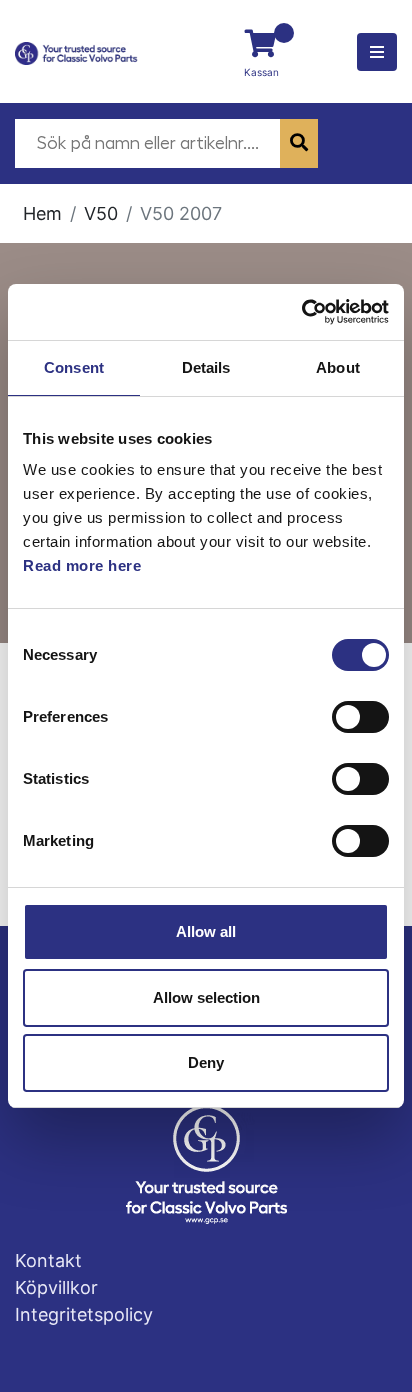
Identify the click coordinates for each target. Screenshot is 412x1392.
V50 (101, 213)
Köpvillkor (56, 1287)
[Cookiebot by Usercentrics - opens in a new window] (301, 312)
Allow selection (206, 997)
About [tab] (338, 367)
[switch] (360, 717)
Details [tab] (206, 367)
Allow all (206, 931)
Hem (42, 213)
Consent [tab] (74, 367)
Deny (206, 1062)
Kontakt (48, 1260)
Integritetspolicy (84, 1314)
